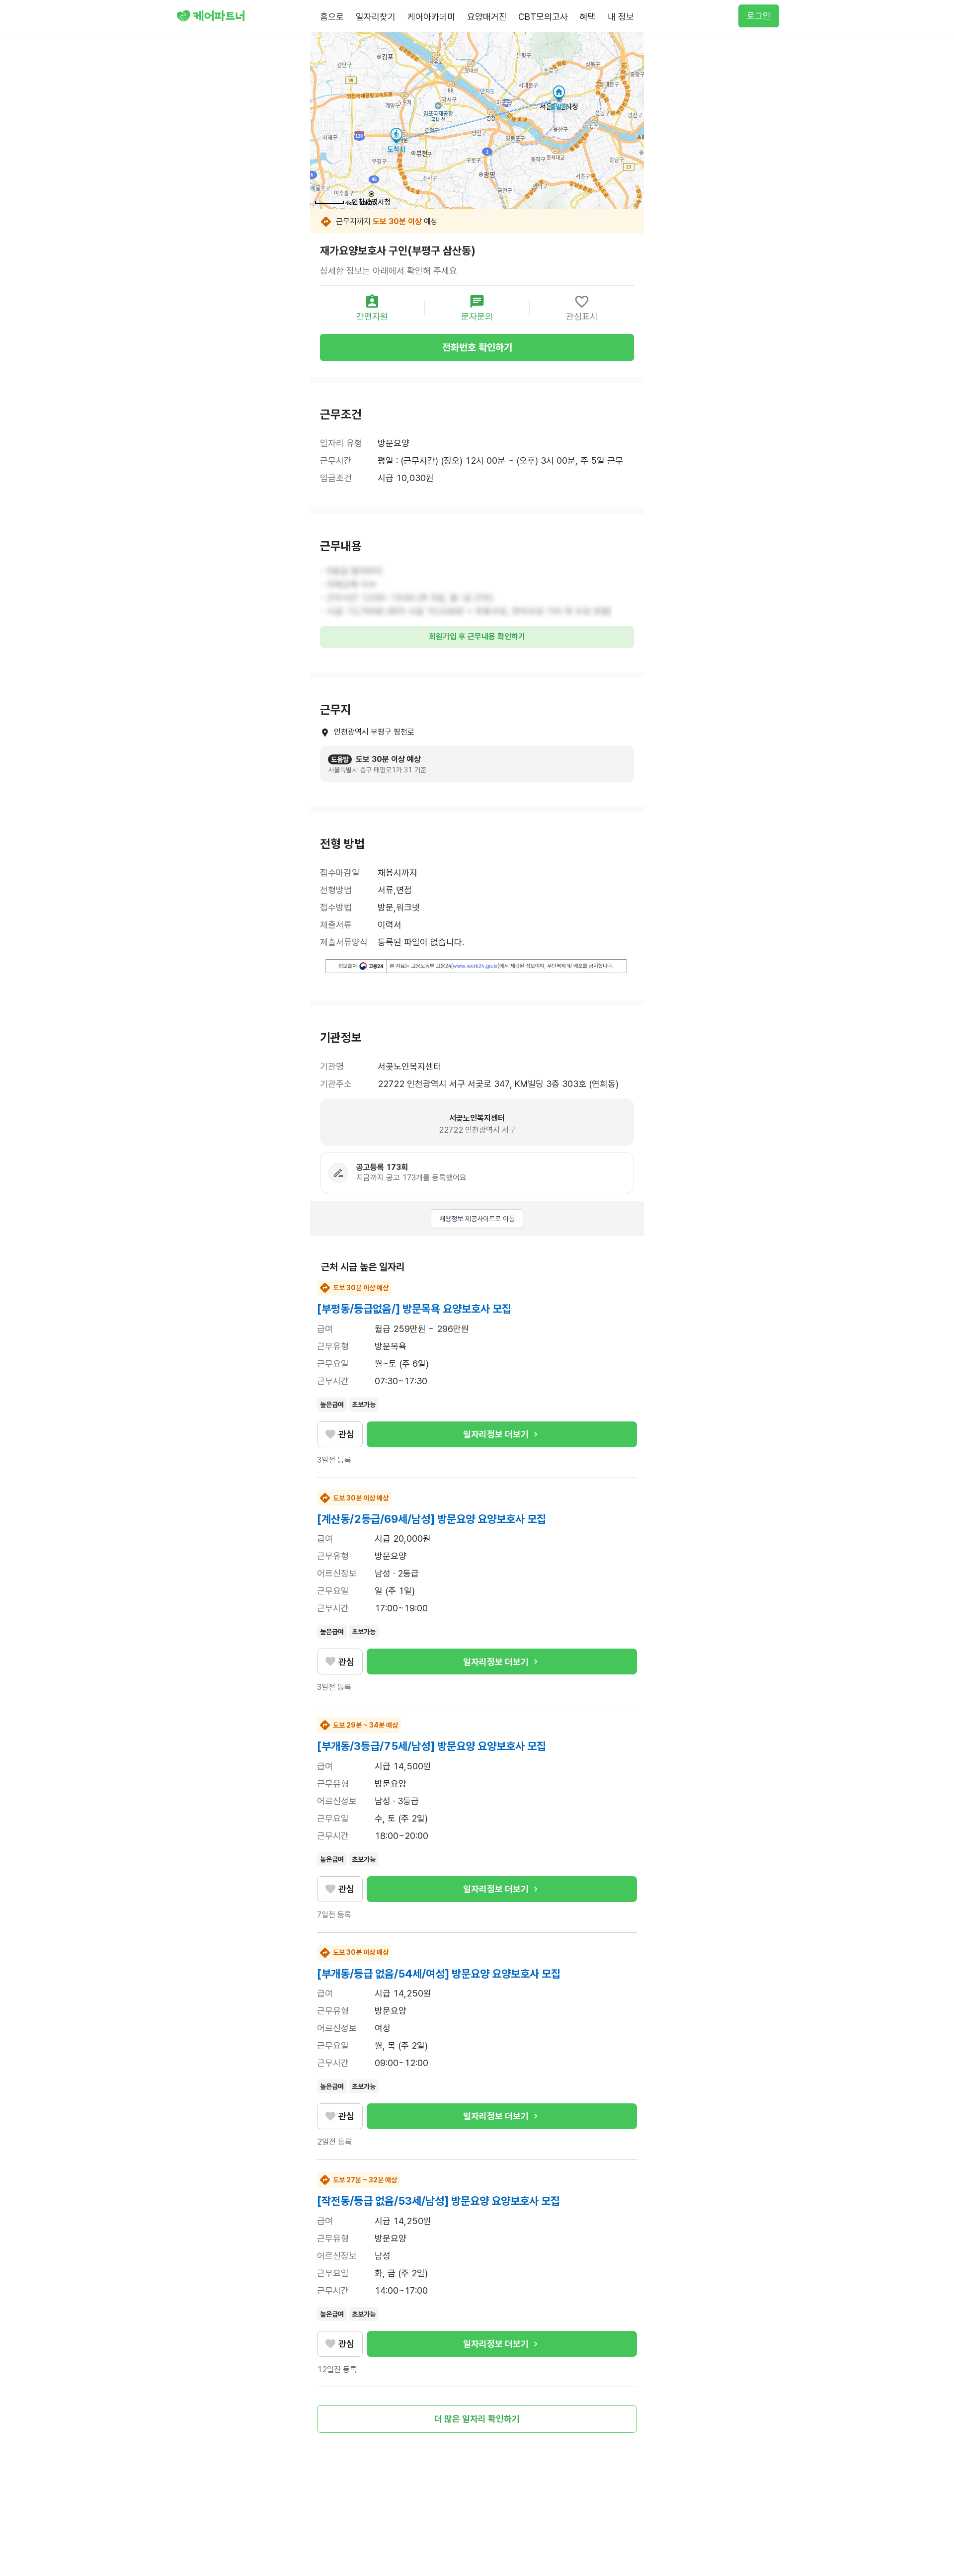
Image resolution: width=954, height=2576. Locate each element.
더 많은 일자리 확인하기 (477, 2419)
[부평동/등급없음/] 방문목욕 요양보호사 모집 (414, 1309)
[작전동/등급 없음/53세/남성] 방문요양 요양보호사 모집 (438, 2201)
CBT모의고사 (543, 17)
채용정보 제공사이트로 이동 (477, 1219)
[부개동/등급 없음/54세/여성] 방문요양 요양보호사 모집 (439, 1974)
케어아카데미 (431, 17)
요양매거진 (487, 17)
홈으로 (332, 17)
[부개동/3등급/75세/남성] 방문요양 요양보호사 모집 (432, 1746)
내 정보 (621, 17)
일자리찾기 (376, 17)
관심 (346, 1434)
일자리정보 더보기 (496, 1434)
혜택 (588, 17)
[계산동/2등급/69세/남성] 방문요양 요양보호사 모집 (432, 1519)
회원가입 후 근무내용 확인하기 (477, 636)
